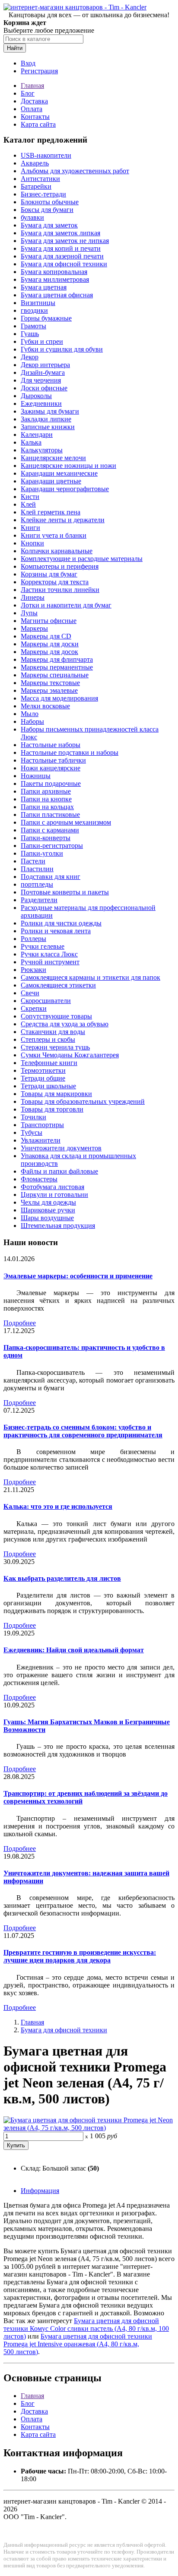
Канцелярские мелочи (53, 458)
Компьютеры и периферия (60, 566)
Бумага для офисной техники (64, 264)
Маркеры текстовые (50, 683)
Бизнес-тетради (43, 194)
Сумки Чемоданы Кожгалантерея (70, 1055)
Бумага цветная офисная (57, 295)
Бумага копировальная (54, 272)
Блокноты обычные (50, 202)
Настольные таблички (53, 760)
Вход (28, 63)
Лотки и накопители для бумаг (66, 605)
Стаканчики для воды (53, 1032)
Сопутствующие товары (56, 1016)
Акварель (35, 163)
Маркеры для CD (46, 636)
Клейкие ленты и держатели (63, 520)
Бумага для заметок (49, 225)
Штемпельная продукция (58, 1226)
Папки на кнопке (46, 799)
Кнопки (32, 543)
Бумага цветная (44, 287)
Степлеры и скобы (48, 1039)
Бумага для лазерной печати (62, 256)
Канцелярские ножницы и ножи (68, 466)
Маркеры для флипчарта (57, 659)
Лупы (29, 613)
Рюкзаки (33, 970)
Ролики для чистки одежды (61, 923)
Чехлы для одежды (48, 1202)
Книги (30, 528)
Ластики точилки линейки (60, 590)
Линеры (33, 597)
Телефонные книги (49, 1063)
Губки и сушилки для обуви (62, 349)
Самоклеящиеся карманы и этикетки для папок (91, 977)
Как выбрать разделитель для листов (62, 1578)
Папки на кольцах (47, 807)
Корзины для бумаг (49, 574)
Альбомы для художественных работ (75, 171)
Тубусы (32, 1132)
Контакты (35, 117)
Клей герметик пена (51, 512)
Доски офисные (44, 388)
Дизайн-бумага (43, 372)
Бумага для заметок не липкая (65, 241)
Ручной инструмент (50, 962)
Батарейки (36, 186)
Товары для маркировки (56, 1094)
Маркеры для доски (50, 644)
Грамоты (33, 326)
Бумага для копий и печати (61, 248)
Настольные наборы (51, 745)
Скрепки (34, 1008)
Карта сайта (38, 124)
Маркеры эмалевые (49, 690)
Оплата (32, 109)
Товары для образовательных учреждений (83, 1101)
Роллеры (33, 939)
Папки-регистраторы (52, 846)
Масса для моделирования (59, 698)
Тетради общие (43, 1078)
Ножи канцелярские (51, 768)
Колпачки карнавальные (57, 551)
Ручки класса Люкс (49, 954)
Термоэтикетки (43, 1070)
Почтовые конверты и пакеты (65, 892)
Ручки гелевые (43, 946)
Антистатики (40, 179)
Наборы (32, 721)
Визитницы (38, 303)
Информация (40, 2191)
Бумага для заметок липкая (60, 233)
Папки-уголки (42, 853)
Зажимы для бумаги (50, 411)
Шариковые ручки (48, 1210)
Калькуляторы (42, 450)
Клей (28, 504)
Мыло (30, 714)
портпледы (37, 884)
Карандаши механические (59, 473)
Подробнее (20, 1323)
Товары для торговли (52, 1109)
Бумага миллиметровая (55, 279)
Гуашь (30, 334)
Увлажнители (41, 1140)
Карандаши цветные (51, 481)
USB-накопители (46, 155)
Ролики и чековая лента (56, 931)
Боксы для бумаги (47, 210)
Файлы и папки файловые (59, 1171)
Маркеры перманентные (57, 667)
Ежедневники (41, 403)
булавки (32, 217)
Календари (37, 435)
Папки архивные (46, 791)
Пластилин (37, 869)
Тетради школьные (48, 1086)
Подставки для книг (51, 877)
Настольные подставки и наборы (70, 752)
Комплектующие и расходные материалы (82, 559)
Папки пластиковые (50, 815)
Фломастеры (39, 1179)
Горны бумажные (46, 318)
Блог (28, 93)
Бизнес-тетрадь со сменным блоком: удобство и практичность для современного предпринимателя (83, 1431)
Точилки (33, 1117)
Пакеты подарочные (51, 783)
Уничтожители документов (61, 1148)
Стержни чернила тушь (55, 1047)
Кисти (30, 497)
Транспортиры (42, 1125)
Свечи (30, 993)
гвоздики (34, 310)
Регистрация (39, 71)
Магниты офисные (49, 621)
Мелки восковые (45, 706)
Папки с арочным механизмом (66, 822)
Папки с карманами (50, 830)
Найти (15, 48)
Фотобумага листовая (52, 1187)
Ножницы (36, 776)
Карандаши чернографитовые (65, 489)
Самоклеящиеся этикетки (58, 985)
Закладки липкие (46, 419)
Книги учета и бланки (54, 535)
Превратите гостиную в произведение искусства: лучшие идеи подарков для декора (80, 1956)
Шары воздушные (47, 1218)
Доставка (34, 101)
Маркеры (34, 628)
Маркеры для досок (49, 652)
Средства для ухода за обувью (65, 1024)
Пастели (33, 861)
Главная (32, 86)
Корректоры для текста (55, 582)
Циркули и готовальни (54, 1195)
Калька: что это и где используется (58, 1506)
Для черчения (41, 380)
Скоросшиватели (46, 1001)
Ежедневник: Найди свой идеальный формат (74, 1650)
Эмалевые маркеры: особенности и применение (78, 1276)
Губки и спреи (42, 341)
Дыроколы (36, 396)
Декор (30, 357)
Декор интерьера (45, 365)
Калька (31, 442)
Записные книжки (48, 427)
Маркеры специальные (55, 675)
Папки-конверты (46, 838)
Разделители (39, 900)
